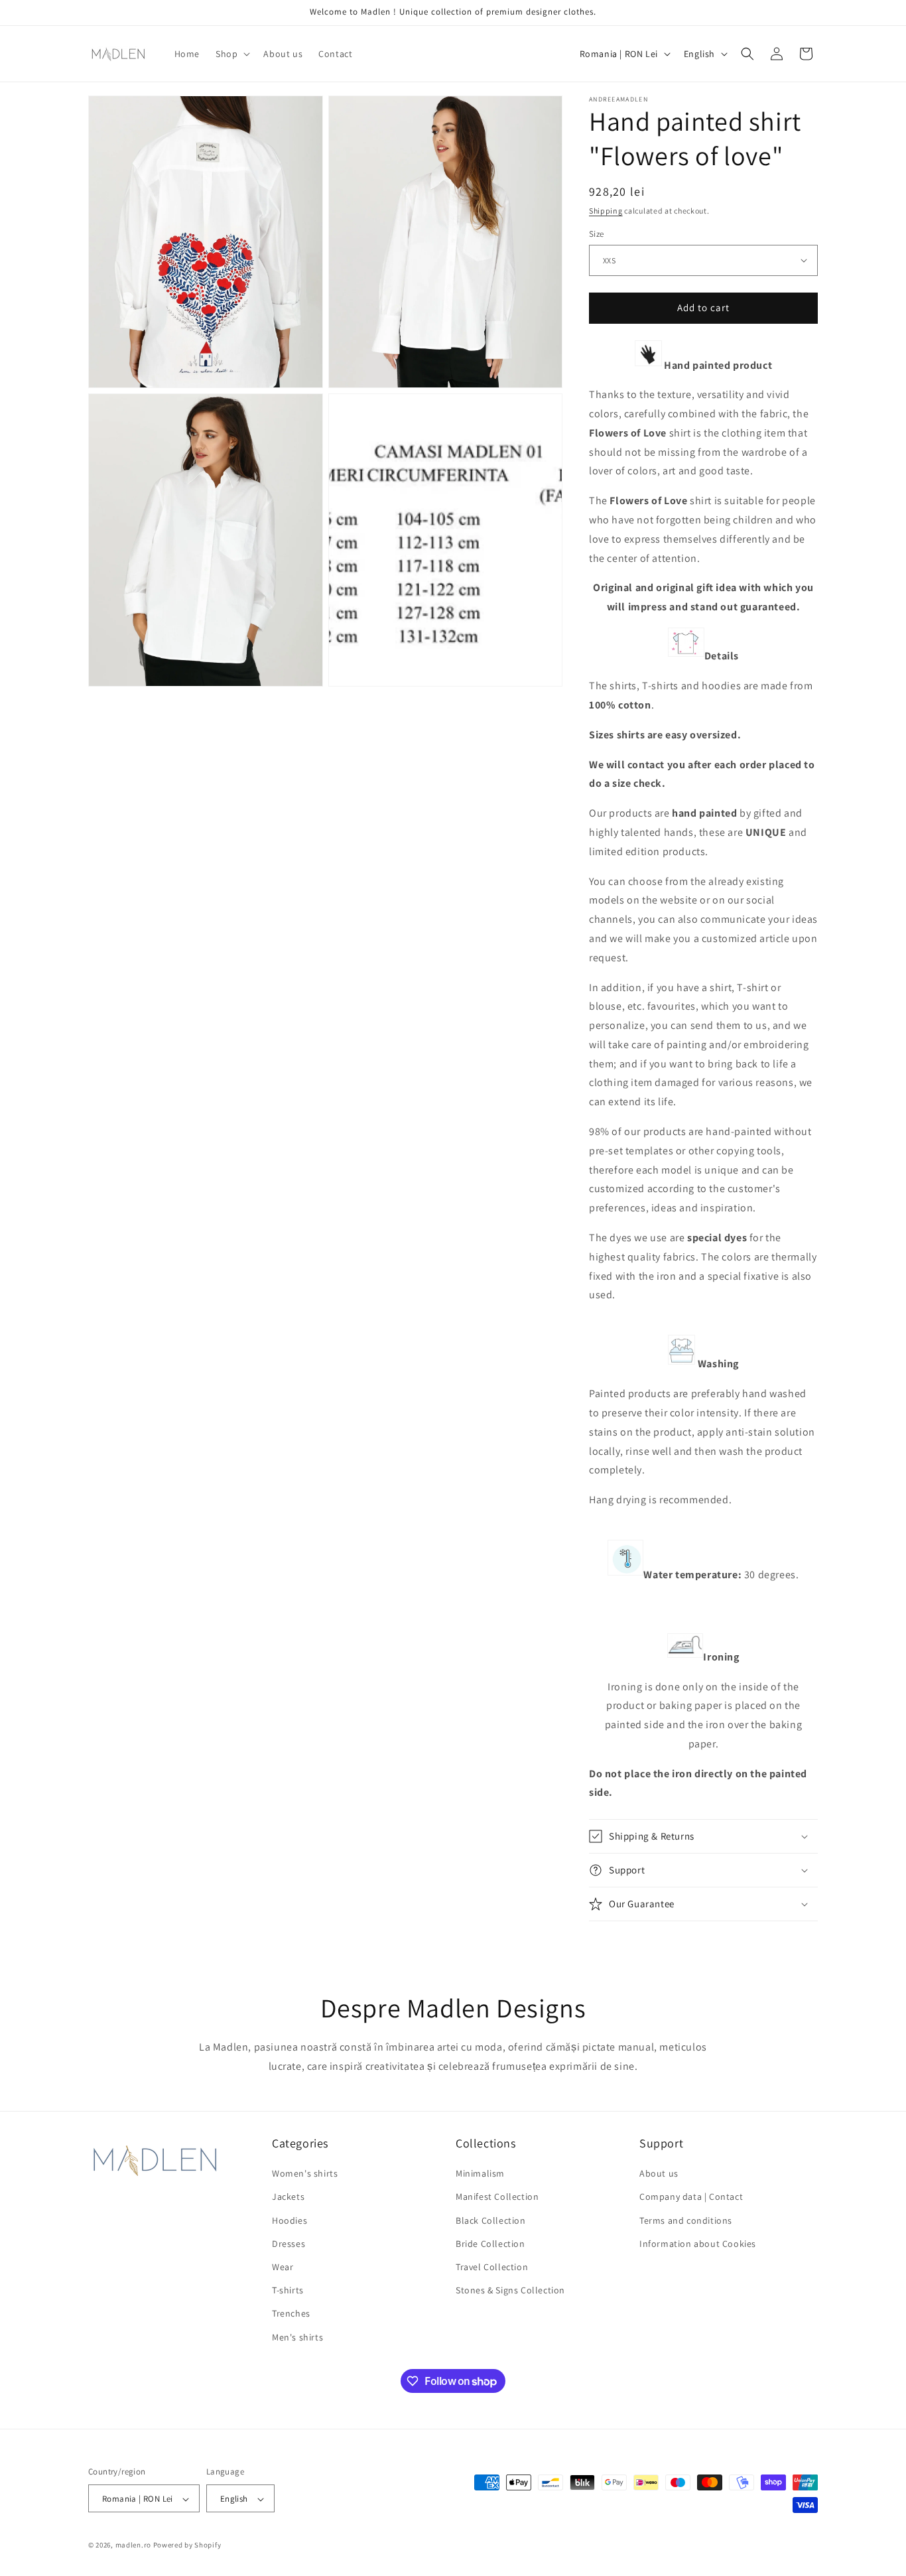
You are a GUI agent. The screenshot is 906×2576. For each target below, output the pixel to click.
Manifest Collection (497, 2197)
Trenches (291, 2314)
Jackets (288, 2197)
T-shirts (288, 2291)
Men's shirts (297, 2337)
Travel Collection (492, 2267)
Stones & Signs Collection (510, 2291)
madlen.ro (133, 2545)
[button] (231, 54)
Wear (283, 2267)
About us (659, 2174)
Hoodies (290, 2220)
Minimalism (480, 2174)
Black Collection (491, 2220)
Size (597, 234)
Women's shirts (305, 2174)
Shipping (606, 211)
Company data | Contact (691, 2197)
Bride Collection (490, 2244)
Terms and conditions (686, 2220)
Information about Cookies (698, 2244)
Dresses (289, 2244)
